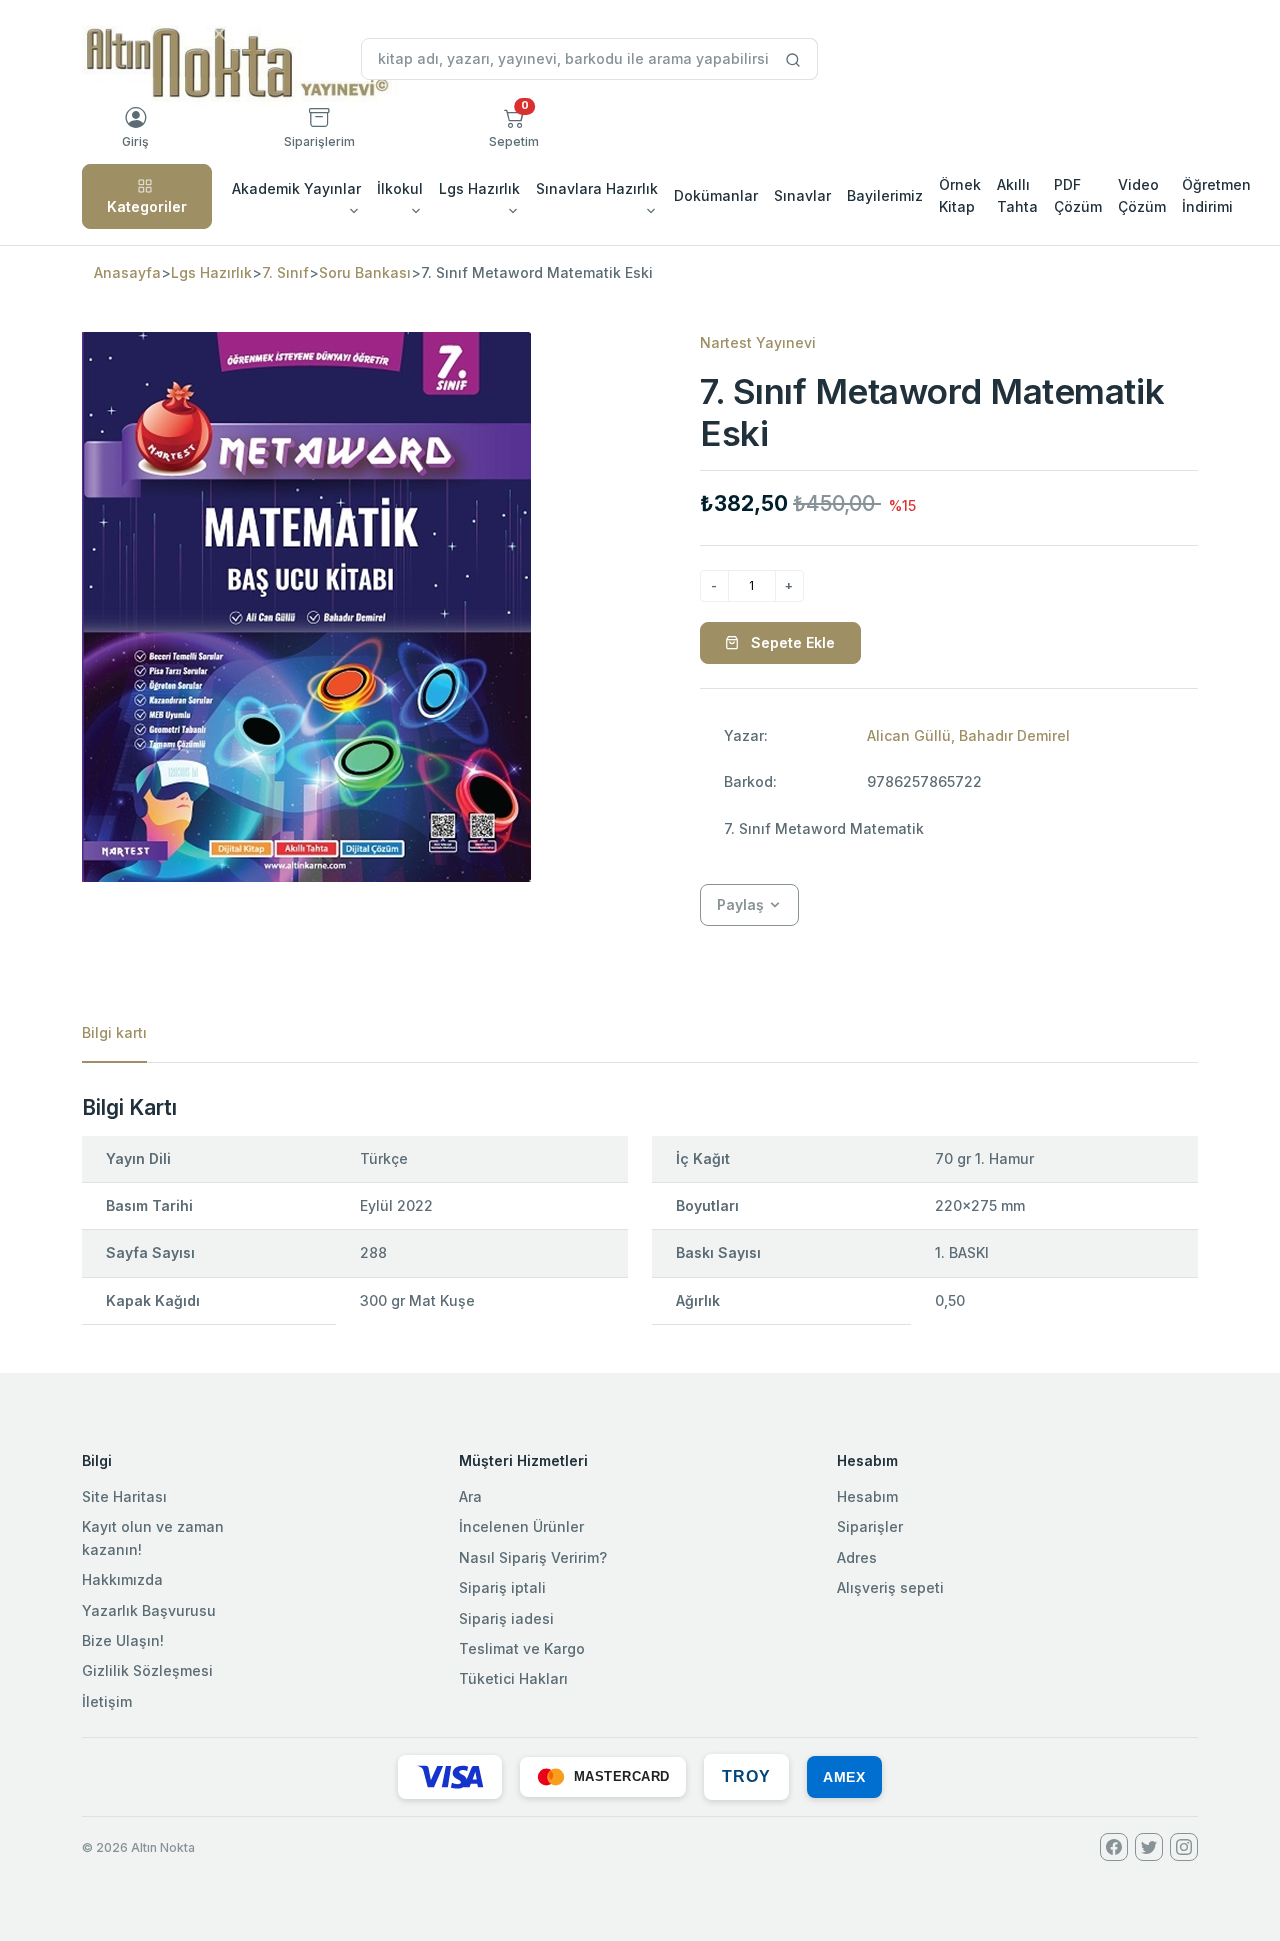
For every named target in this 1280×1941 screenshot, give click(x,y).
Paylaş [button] (740, 904)
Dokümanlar (716, 195)
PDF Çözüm (1078, 195)
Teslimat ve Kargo (522, 1648)
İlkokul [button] (400, 188)
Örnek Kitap (960, 195)
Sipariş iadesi (506, 1618)
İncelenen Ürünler (521, 1526)
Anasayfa (127, 272)
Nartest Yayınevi (758, 342)
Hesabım (867, 1496)
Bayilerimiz (885, 195)
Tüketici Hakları (513, 1678)
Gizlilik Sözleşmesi (147, 1670)
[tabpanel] (640, 1218)
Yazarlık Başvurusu (149, 1610)
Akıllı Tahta (1017, 195)
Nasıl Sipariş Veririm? (533, 1557)
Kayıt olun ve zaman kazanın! (153, 1537)
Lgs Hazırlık (211, 272)
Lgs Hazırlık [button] (479, 188)
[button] (514, 128)
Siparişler (870, 1526)
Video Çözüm (1142, 195)
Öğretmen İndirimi (1216, 195)
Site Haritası (124, 1496)
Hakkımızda (122, 1579)
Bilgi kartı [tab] (114, 1032)
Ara (470, 1496)
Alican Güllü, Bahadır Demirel (968, 735)
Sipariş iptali (502, 1587)
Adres (857, 1557)
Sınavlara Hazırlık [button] (597, 188)
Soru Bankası (365, 272)
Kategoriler (147, 206)
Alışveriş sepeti (890, 1587)
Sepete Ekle (791, 642)
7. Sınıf (285, 272)
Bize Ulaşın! (123, 1640)
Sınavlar (802, 195)
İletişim (107, 1701)
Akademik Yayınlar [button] (296, 188)
